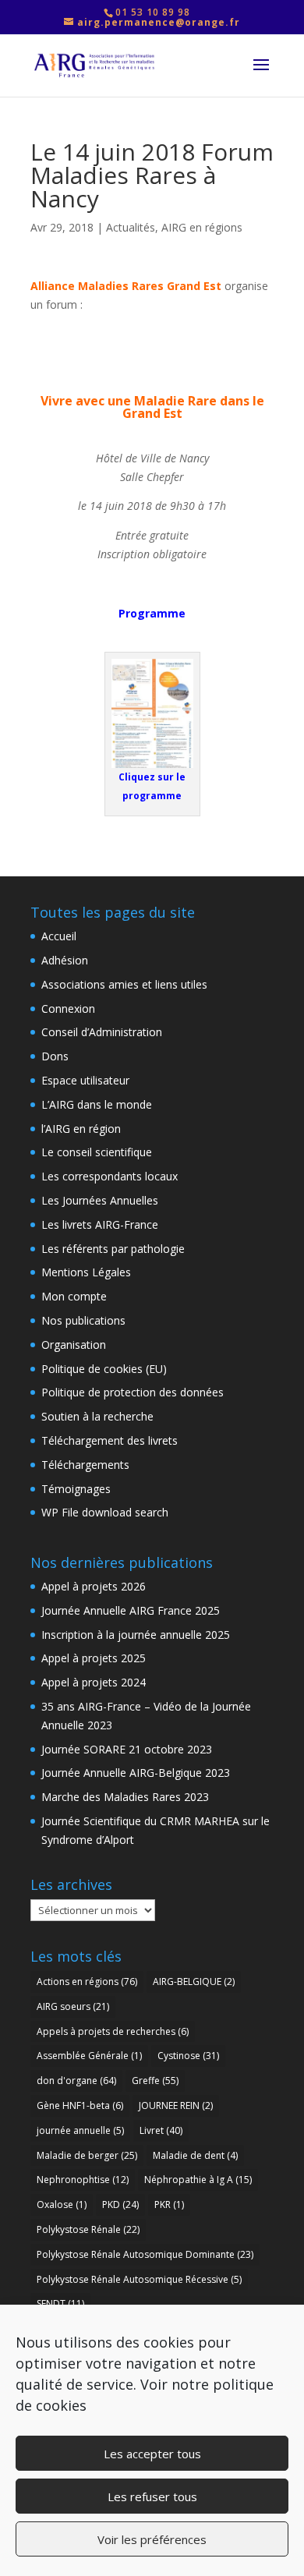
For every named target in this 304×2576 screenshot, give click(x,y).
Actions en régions (87, 1982)
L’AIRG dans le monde (97, 1104)
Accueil (59, 936)
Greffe (155, 2081)
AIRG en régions (202, 227)
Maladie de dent (195, 2155)
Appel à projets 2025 (94, 1658)
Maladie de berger (87, 2155)
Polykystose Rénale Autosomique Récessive (139, 2279)
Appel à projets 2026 (94, 1586)
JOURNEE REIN (176, 2105)
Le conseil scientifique (97, 1152)
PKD (120, 2204)
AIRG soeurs (73, 2006)
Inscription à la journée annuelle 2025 (136, 1635)
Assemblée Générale (89, 2056)
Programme (152, 613)
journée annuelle (80, 2130)
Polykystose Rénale (88, 2229)
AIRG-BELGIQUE (194, 1982)
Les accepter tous (152, 2454)
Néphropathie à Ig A (198, 2180)
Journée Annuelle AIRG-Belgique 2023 (136, 1773)
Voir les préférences (152, 2539)
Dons (55, 1056)
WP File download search (105, 1512)
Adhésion (65, 960)
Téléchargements (85, 1465)
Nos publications (83, 1320)
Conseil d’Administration (102, 1032)
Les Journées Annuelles (100, 1200)
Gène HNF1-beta (80, 2105)
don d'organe (76, 2081)
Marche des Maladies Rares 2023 (125, 1797)
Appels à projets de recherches (113, 2031)
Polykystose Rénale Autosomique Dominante (145, 2254)
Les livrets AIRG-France (100, 1224)
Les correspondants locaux (110, 1176)
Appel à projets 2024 (94, 1682)
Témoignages (76, 1489)
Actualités (131, 227)
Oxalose (62, 2204)
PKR (169, 2204)
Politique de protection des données (133, 1392)
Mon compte (74, 1296)
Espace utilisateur (85, 1080)
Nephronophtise (83, 2180)
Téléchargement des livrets (110, 1440)
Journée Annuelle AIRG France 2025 (131, 1610)
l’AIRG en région (81, 1129)
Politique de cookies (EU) (104, 1369)
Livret (161, 2130)
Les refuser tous (152, 2496)
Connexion (68, 1008)
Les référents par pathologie (113, 1249)
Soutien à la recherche (97, 1416)
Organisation (74, 1345)
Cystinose (188, 2056)
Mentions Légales (86, 1272)
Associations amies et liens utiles (124, 984)
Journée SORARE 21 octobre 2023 (127, 1749)
